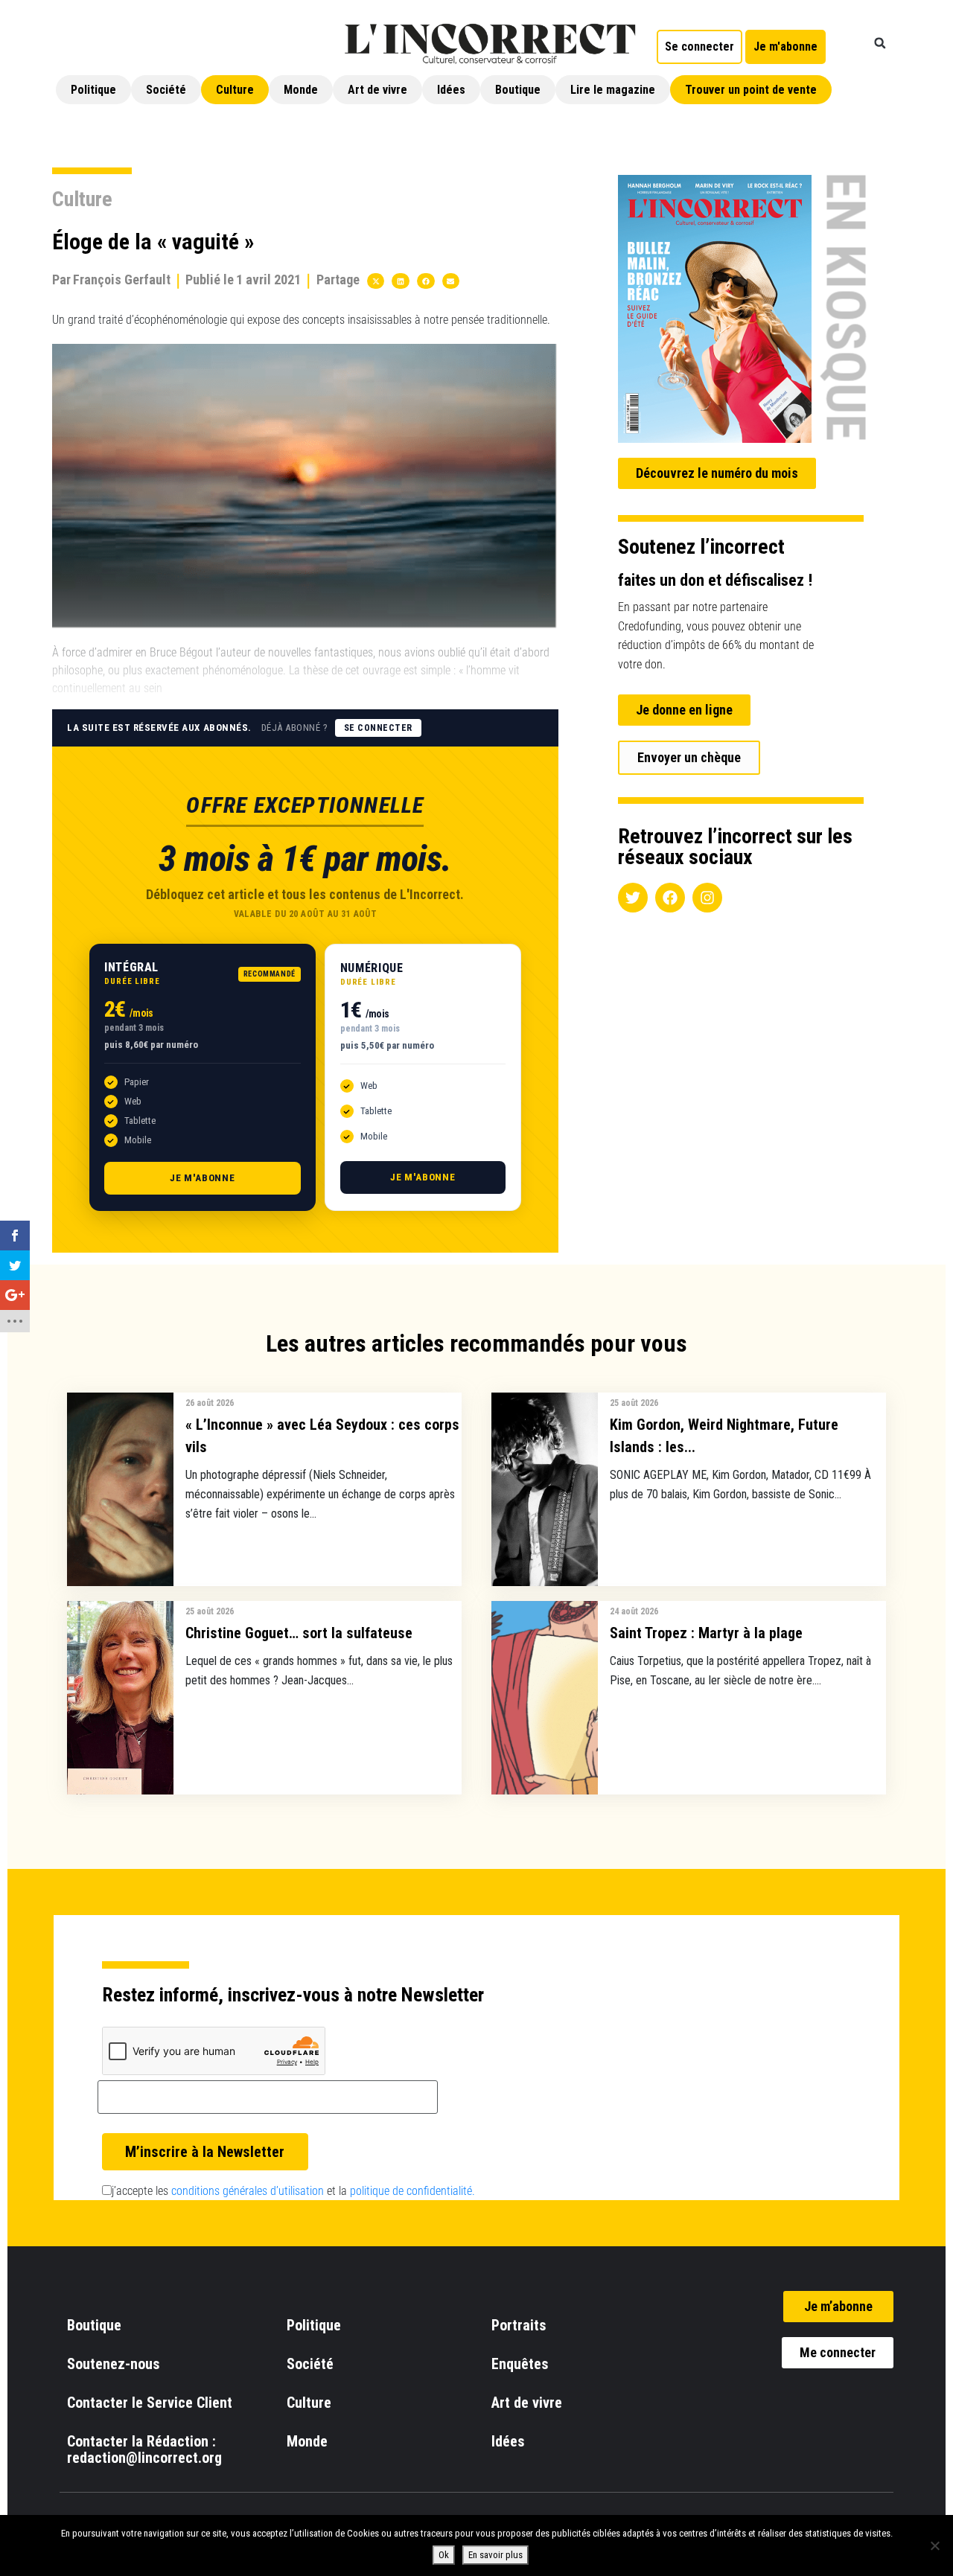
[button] (880, 43)
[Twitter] (633, 898)
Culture (235, 90)
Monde (301, 90)
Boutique (518, 90)
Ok (444, 2555)
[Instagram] (707, 898)
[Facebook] (670, 898)
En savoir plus (495, 2555)
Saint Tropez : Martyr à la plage (706, 1633)
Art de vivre (377, 90)
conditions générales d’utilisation (248, 2191)
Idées (451, 90)
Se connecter (378, 728)
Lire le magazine (613, 90)
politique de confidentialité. (412, 2191)
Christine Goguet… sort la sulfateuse (299, 1633)
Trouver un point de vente (751, 90)
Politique (93, 90)
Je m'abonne (203, 1178)
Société (166, 90)
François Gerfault (122, 279)
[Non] (934, 2545)
